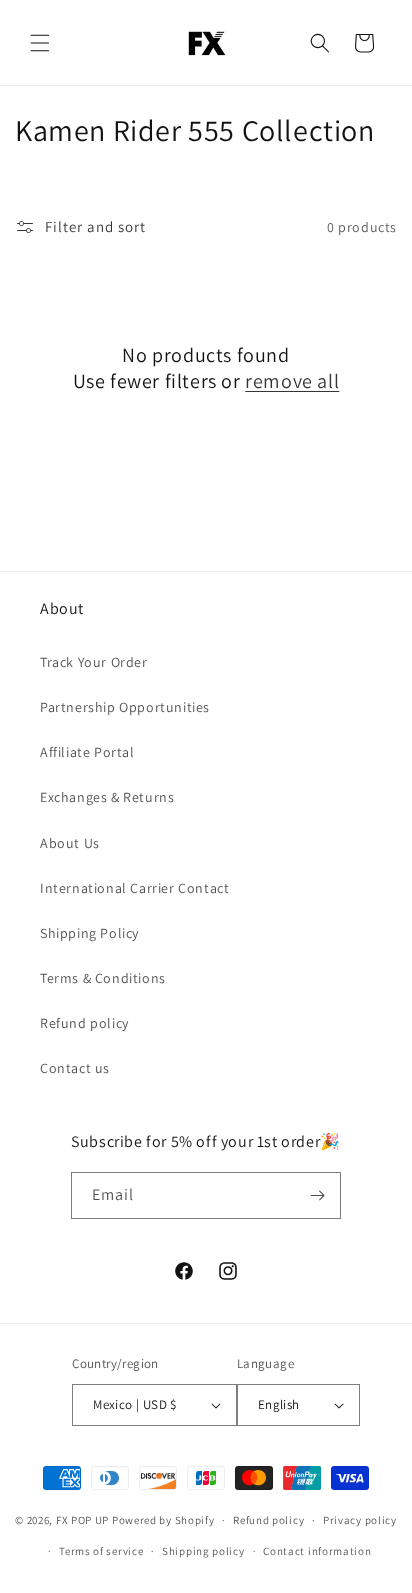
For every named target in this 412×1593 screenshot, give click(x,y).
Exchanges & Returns (107, 797)
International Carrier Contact (134, 888)
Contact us (75, 1068)
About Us (70, 843)
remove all (292, 381)
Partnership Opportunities (125, 707)
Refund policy (84, 1023)
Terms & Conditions (103, 978)
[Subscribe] (318, 1195)
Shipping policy (203, 1551)
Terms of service (101, 1551)
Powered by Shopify (163, 1520)
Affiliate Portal (87, 752)
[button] (40, 43)
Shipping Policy (89, 933)
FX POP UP (82, 1520)
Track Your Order (94, 662)
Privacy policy (360, 1520)
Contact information (317, 1551)
